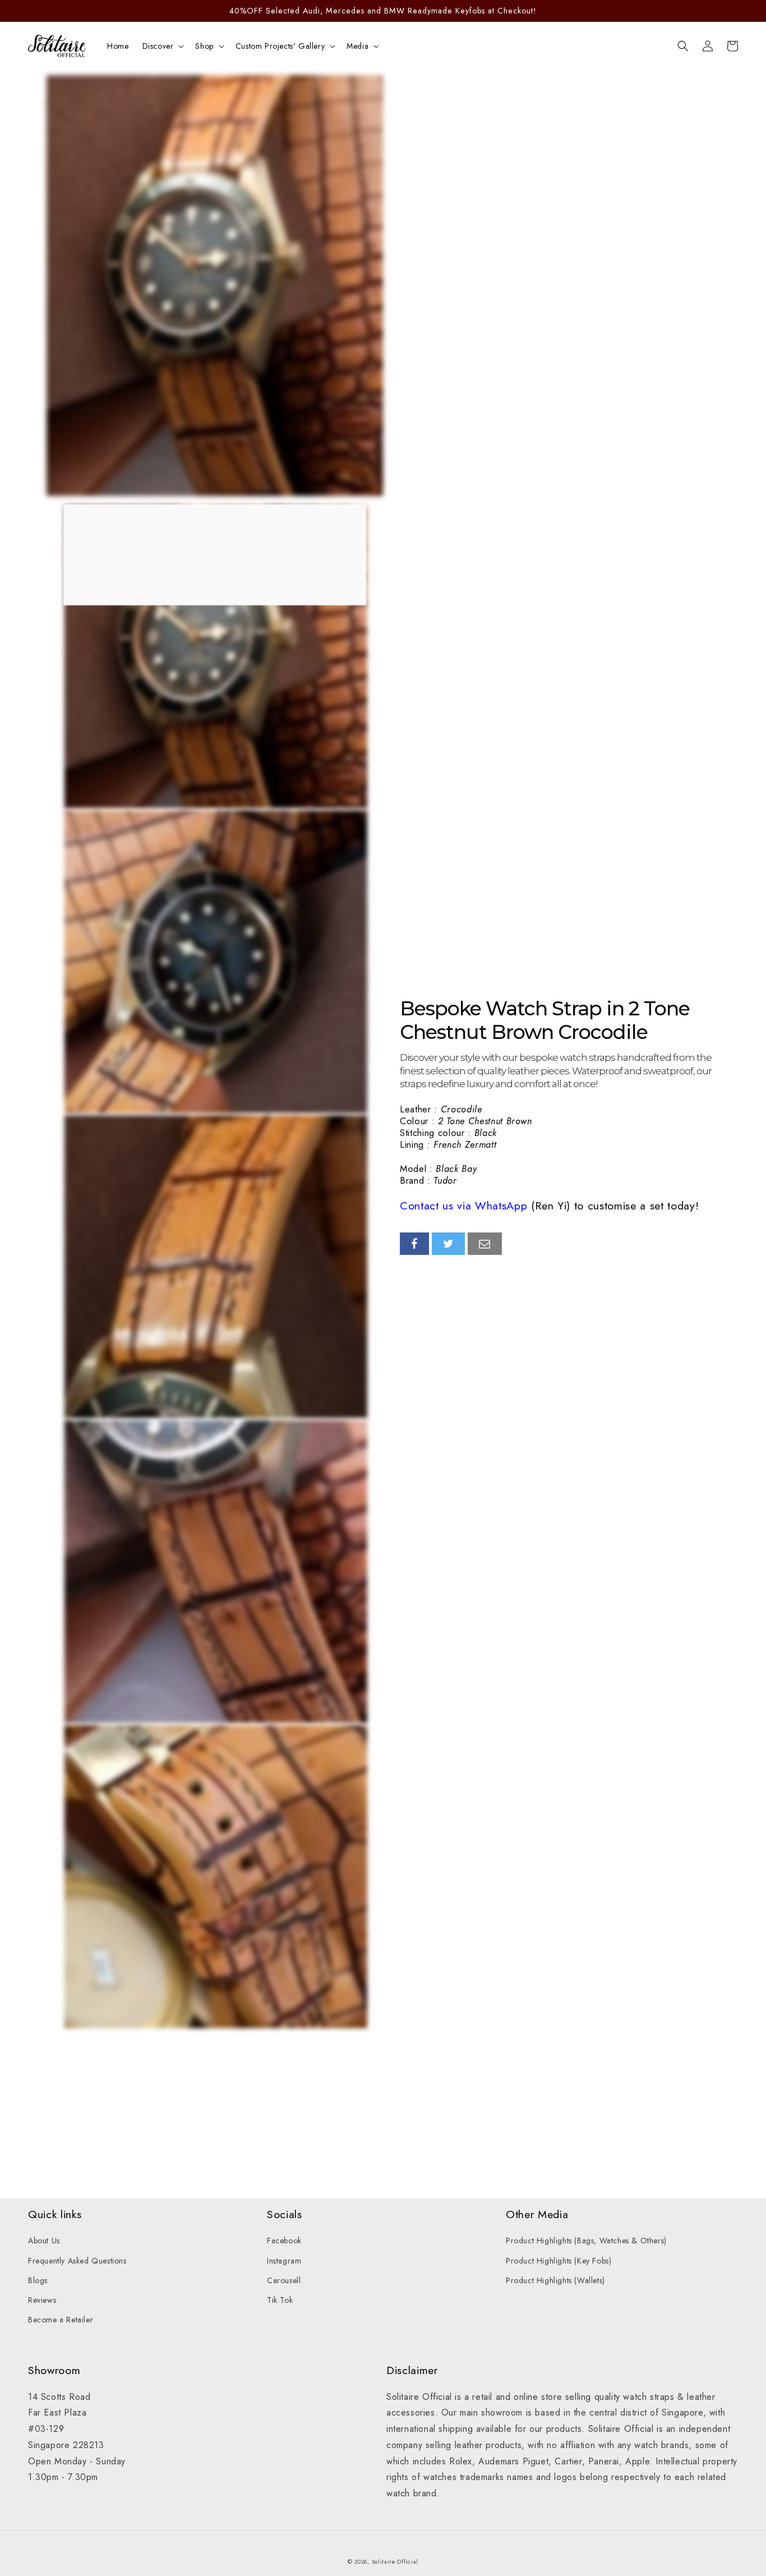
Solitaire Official (395, 2562)
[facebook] (414, 1244)
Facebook (284, 2241)
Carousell (284, 2280)
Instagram (284, 2261)
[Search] (683, 46)
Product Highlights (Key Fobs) (559, 2261)
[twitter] (449, 1244)
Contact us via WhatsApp (463, 1206)
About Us (44, 2241)
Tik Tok (280, 2300)
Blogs (38, 2280)
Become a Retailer (61, 2320)
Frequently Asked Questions (77, 2261)
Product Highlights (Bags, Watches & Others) (586, 2241)
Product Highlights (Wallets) (555, 2280)
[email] (485, 1244)
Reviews (42, 2300)
